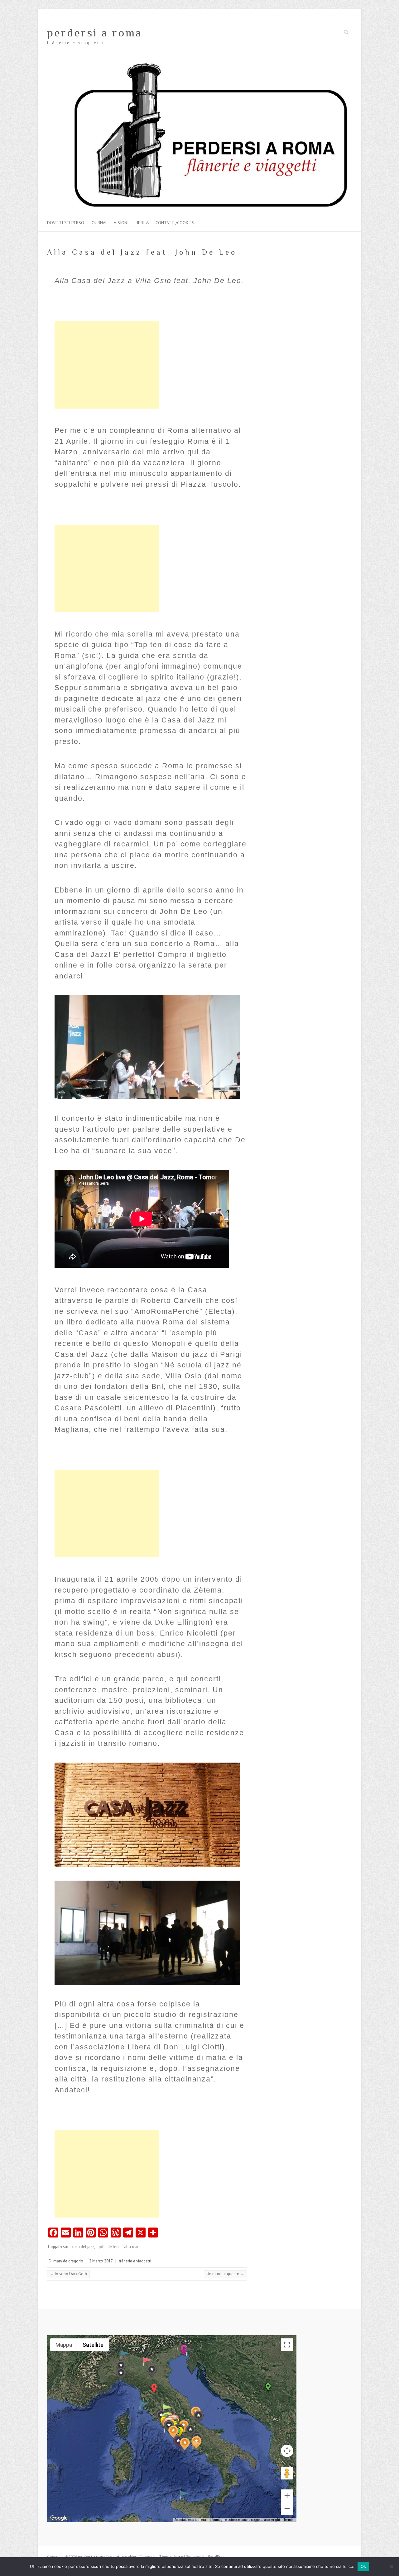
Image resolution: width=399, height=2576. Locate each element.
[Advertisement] (107, 365)
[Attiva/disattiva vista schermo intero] (287, 2345)
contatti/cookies (175, 223)
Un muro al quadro (226, 2274)
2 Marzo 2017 (101, 2261)
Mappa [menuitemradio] (64, 2345)
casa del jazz (83, 2247)
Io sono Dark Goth (68, 2274)
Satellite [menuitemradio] (93, 2345)
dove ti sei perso (66, 223)
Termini (289, 2520)
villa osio (132, 2247)
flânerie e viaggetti (135, 2261)
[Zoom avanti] (287, 2496)
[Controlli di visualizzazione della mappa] (287, 2451)
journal (99, 223)
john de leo (109, 2247)
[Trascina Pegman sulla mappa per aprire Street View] (287, 2473)
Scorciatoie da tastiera (190, 2520)
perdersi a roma (95, 33)
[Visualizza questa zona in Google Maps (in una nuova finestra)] (59, 2518)
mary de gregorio (68, 2261)
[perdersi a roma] (199, 64)
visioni (121, 223)
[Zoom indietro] (287, 2508)
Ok (363, 2566)
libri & (142, 223)
